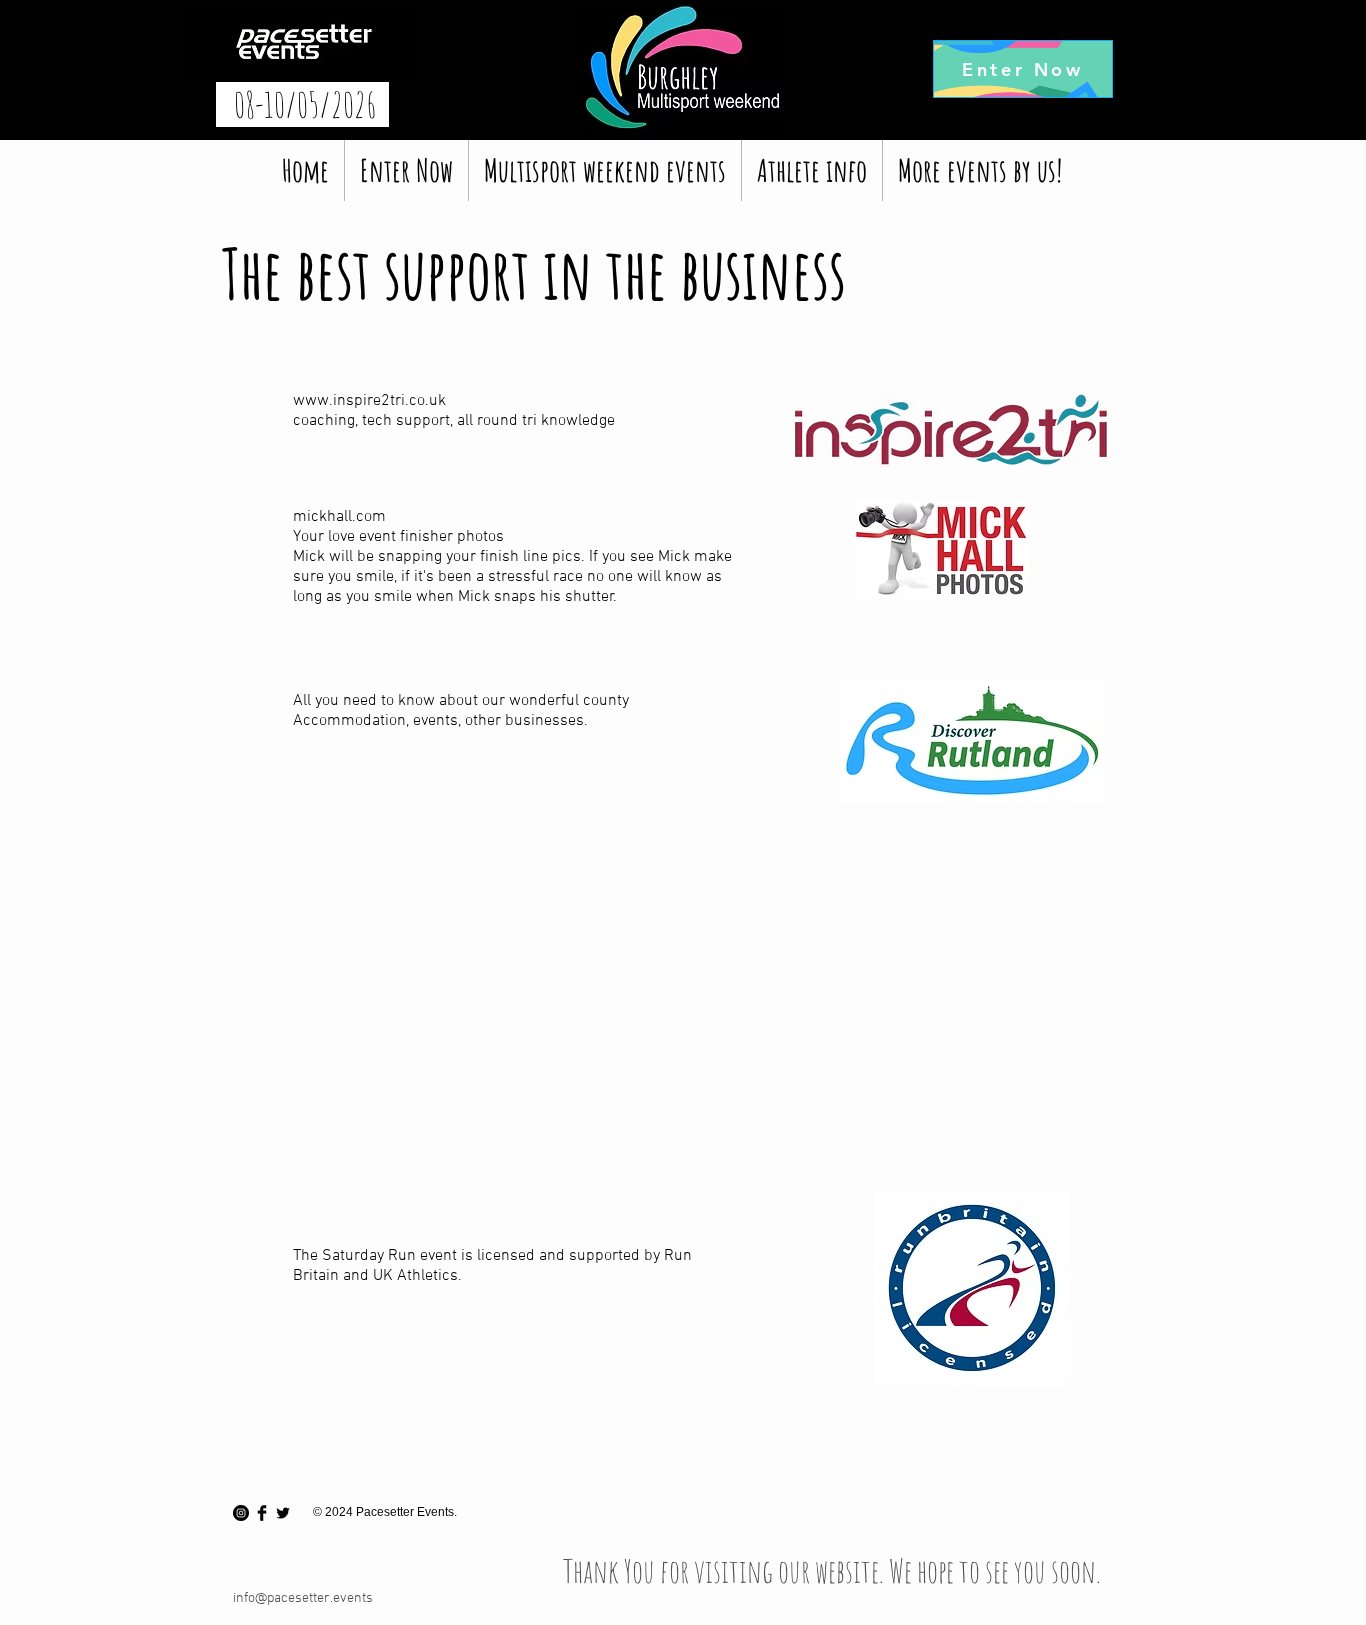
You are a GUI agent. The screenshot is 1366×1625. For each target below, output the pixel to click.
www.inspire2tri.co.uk (369, 401)
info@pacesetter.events (303, 1598)
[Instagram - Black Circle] (241, 1513)
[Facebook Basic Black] (262, 1513)
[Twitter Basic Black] (283, 1513)
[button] (605, 170)
